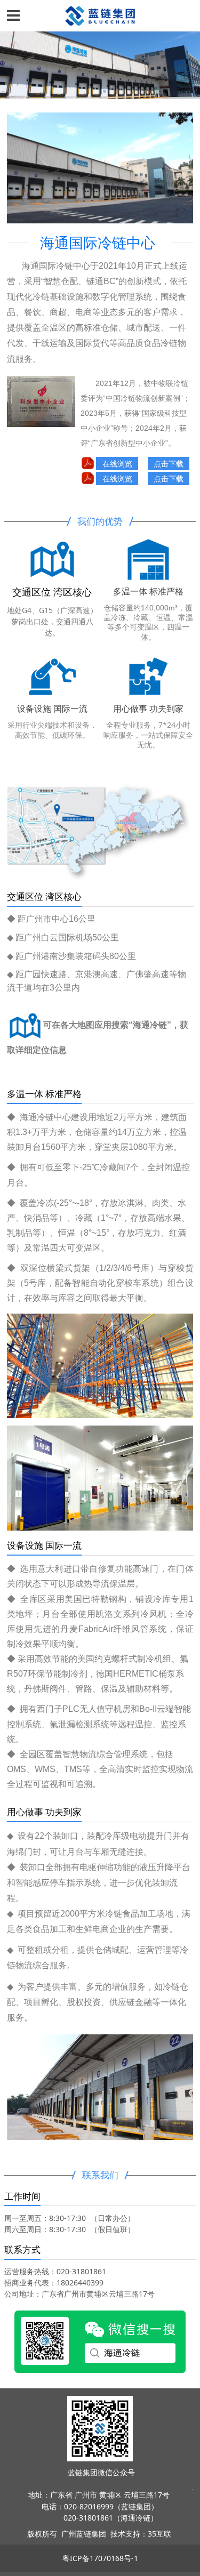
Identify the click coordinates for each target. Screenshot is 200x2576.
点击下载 (169, 464)
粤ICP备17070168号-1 (100, 2558)
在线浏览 (117, 464)
